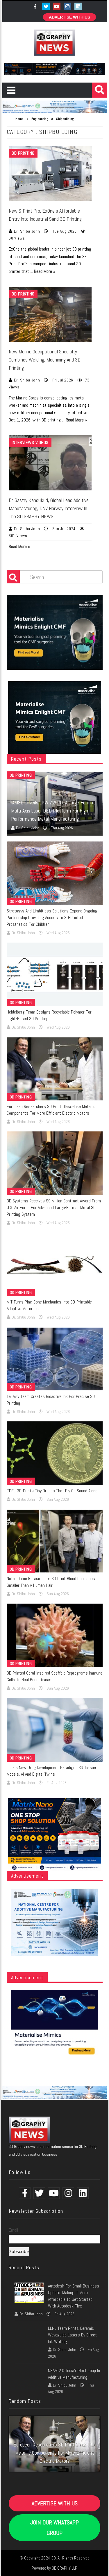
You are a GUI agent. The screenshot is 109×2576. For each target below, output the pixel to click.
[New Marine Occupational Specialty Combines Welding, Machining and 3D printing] (50, 314)
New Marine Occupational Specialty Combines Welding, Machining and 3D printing (45, 360)
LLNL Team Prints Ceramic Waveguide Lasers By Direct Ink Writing (72, 2335)
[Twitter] (47, 6)
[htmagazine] (29, 2129)
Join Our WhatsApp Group (54, 2528)
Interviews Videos (30, 442)
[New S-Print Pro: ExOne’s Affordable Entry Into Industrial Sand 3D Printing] (50, 174)
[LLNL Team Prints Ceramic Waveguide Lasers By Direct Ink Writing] (29, 2335)
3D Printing (23, 153)
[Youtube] (57, 6)
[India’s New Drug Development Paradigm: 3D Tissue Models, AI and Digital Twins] (55, 1730)
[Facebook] (36, 6)
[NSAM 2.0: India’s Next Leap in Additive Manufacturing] (29, 2377)
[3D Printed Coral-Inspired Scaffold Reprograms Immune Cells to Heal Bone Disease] (55, 1635)
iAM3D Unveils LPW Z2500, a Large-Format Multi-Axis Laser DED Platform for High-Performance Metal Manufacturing (53, 811)
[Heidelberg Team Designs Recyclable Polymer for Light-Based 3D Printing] (55, 974)
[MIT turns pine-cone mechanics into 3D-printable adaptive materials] (55, 1264)
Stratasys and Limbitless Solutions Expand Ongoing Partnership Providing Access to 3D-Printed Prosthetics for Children (52, 918)
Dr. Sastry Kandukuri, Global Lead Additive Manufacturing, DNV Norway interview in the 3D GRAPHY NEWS (49, 508)
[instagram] (68, 6)
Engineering (40, 119)
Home (19, 119)
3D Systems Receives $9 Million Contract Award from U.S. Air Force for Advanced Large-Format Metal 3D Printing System (54, 1207)
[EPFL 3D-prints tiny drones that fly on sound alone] (55, 1453)
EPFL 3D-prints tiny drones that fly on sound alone (52, 1491)
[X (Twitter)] (79, 6)
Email (13, 2230)
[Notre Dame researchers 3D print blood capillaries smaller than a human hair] (55, 1541)
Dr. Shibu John (28, 231)
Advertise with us (69, 17)
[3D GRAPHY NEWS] (54, 43)
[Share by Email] (79, 190)
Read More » (45, 271)
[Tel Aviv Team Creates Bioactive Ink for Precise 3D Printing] (55, 1359)
